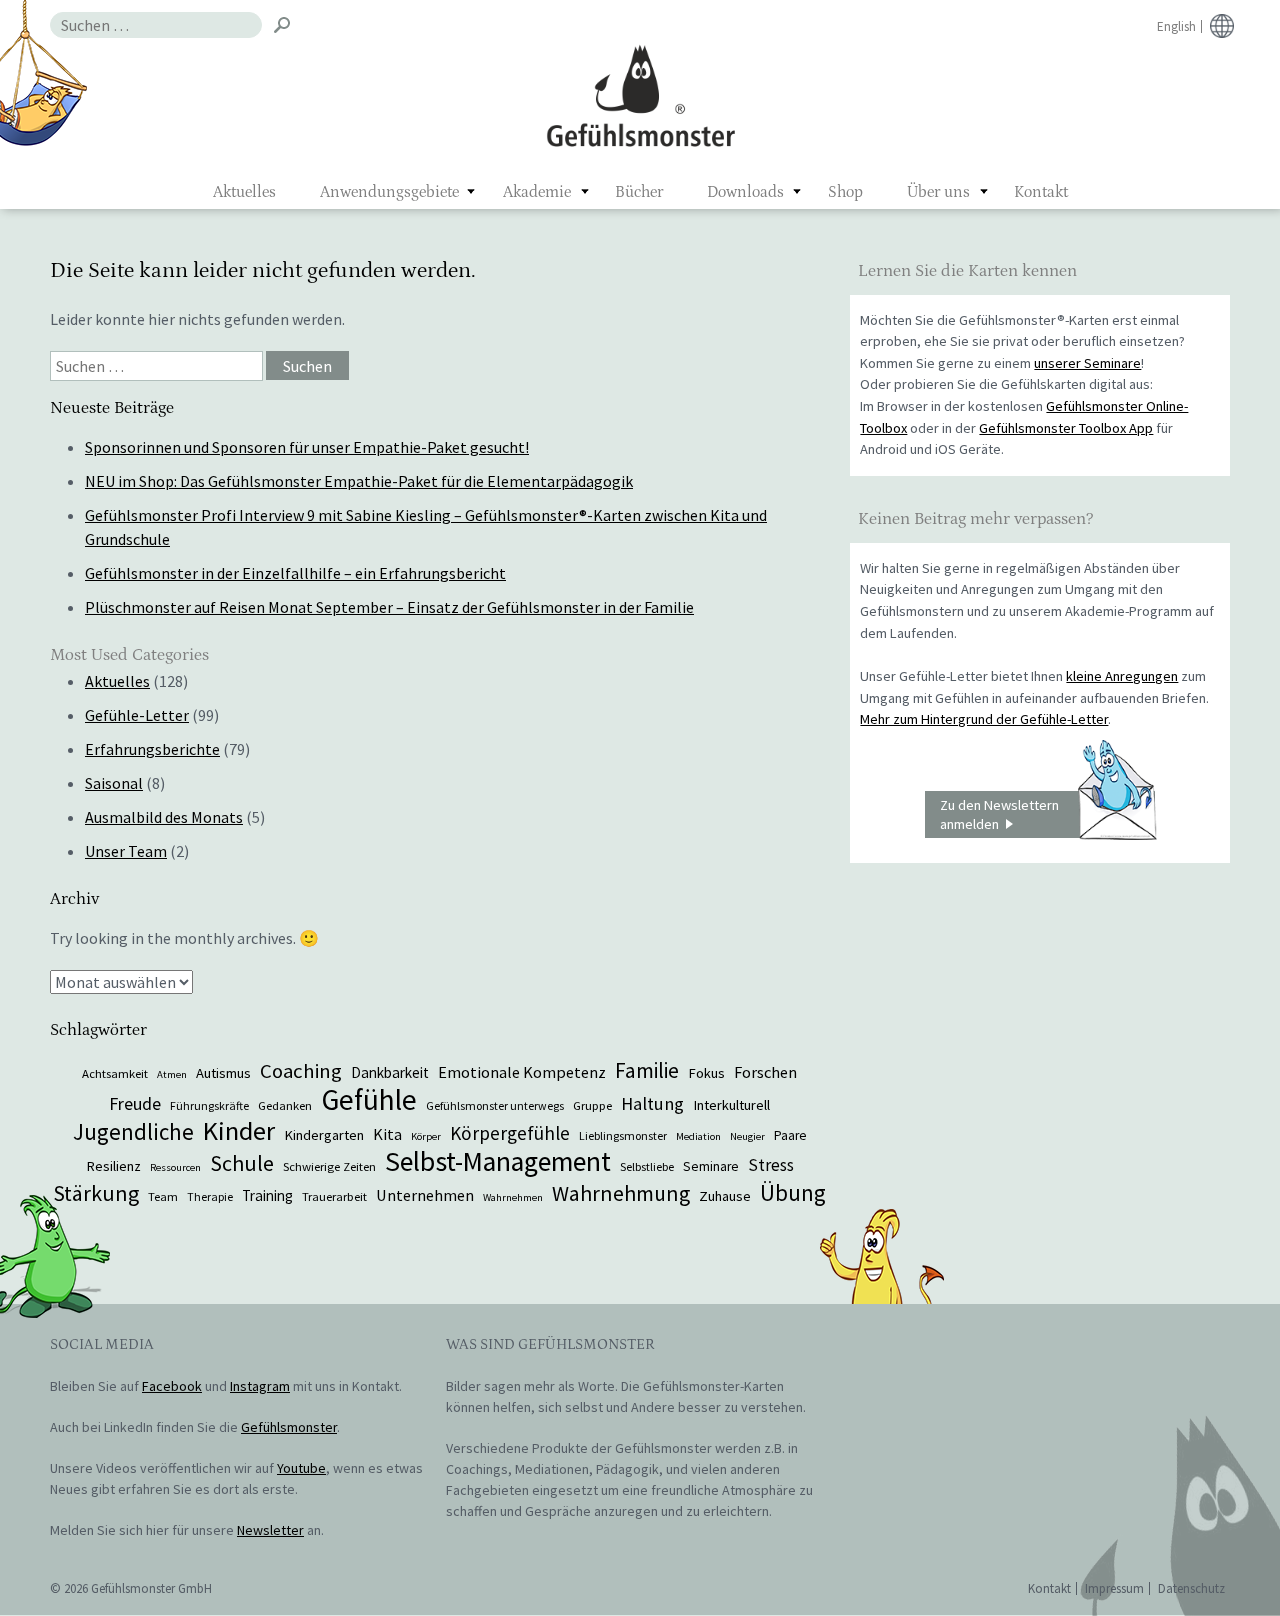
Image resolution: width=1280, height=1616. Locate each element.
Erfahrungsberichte (152, 749)
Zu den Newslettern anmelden (999, 814)
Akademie (537, 192)
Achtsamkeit (115, 1073)
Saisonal (114, 783)
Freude (135, 1103)
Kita (387, 1134)
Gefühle (369, 1099)
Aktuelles (244, 192)
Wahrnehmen (513, 1197)
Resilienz (113, 1166)
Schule (242, 1163)
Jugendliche (133, 1131)
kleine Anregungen (1122, 676)
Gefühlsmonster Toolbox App (1066, 428)
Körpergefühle (510, 1133)
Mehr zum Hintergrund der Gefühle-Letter (984, 719)
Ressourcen (175, 1167)
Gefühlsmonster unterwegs (495, 1105)
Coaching (301, 1071)
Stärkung (96, 1193)
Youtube (301, 1468)
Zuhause (725, 1196)
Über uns (938, 192)
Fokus (706, 1073)
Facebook (172, 1386)
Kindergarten (324, 1135)
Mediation (698, 1136)
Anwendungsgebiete (389, 192)
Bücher (639, 192)
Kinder (239, 1130)
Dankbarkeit (390, 1072)
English (1176, 26)
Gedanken (285, 1105)
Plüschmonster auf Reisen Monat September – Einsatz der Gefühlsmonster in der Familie (389, 607)
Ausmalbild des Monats (164, 817)
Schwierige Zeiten (329, 1166)
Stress (771, 1165)
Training (267, 1195)
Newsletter (270, 1530)
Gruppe (592, 1105)
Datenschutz (1191, 1588)
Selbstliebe (647, 1166)
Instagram (260, 1386)
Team (163, 1196)
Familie (647, 1070)
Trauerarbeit (334, 1196)
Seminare (711, 1166)
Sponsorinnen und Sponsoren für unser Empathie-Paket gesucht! (307, 447)
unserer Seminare (1087, 363)
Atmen (172, 1074)
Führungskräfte (209, 1105)
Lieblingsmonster (623, 1135)
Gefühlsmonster (640, 95)
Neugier (747, 1136)
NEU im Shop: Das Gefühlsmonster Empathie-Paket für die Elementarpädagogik (359, 481)
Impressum (1114, 1588)
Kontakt (1041, 192)
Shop (845, 192)
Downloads (745, 192)
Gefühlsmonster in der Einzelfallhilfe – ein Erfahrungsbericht (295, 573)
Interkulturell (731, 1105)
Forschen (765, 1072)
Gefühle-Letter (137, 715)
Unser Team (126, 851)
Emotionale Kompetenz (522, 1072)
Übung (793, 1192)
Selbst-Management (498, 1161)
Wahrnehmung (621, 1193)
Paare (790, 1135)
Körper (426, 1136)
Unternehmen (425, 1195)
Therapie (210, 1196)
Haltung (652, 1103)
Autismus (223, 1073)
